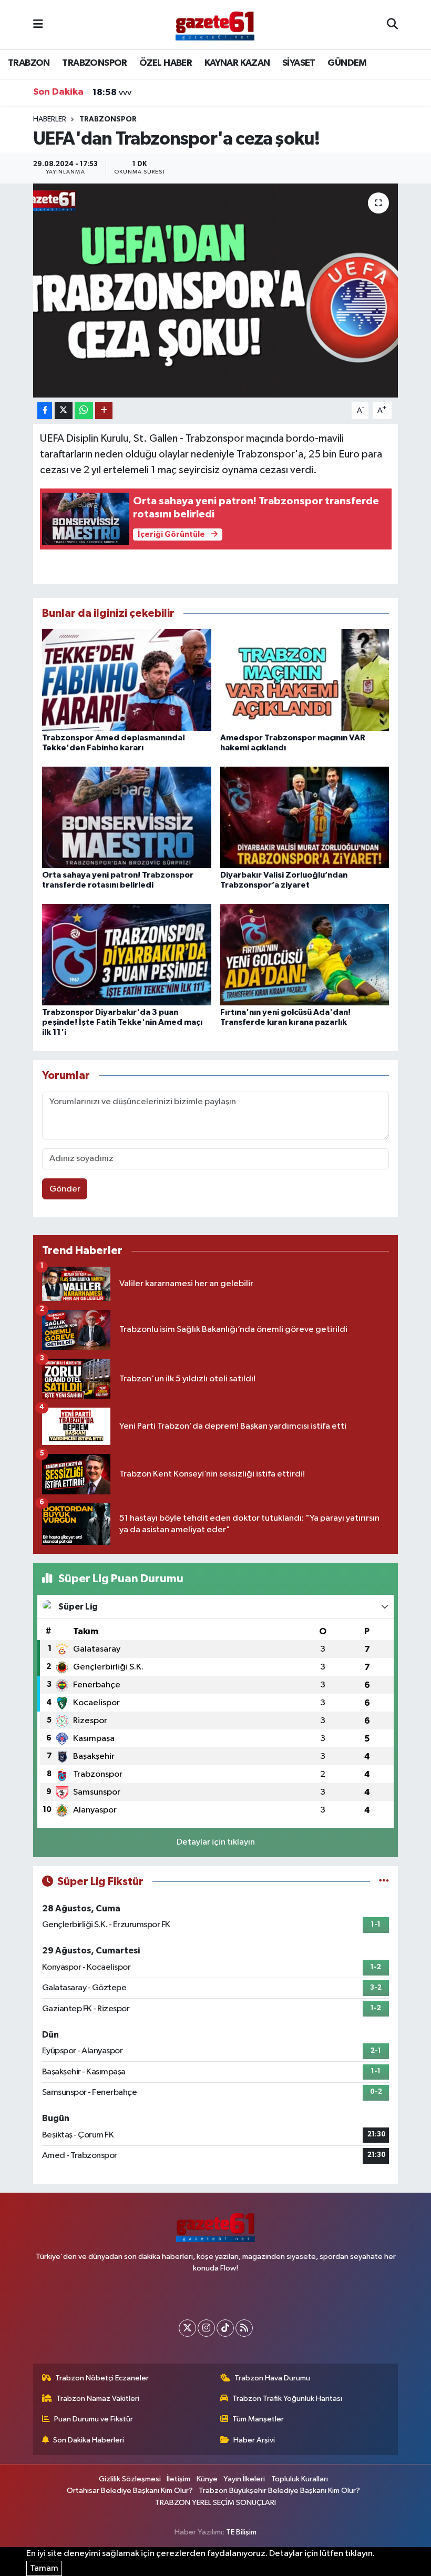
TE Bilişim (241, 2532)
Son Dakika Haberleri (89, 2440)
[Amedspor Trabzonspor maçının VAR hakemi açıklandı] (305, 680)
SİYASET (299, 63)
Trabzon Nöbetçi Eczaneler (102, 2378)
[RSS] (244, 2328)
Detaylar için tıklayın (216, 1842)
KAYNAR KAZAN (237, 63)
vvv (112, 93)
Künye (207, 2479)
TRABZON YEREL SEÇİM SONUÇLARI (215, 2503)
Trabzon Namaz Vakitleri (98, 2399)
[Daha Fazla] (104, 411)
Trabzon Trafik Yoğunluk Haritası (287, 2399)
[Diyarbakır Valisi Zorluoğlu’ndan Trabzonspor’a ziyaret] (305, 817)
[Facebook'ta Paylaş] (45, 411)
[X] (187, 2328)
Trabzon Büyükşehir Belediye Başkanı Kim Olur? (279, 2491)
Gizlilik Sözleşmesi (130, 2479)
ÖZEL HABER (166, 63)
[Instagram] (206, 2328)
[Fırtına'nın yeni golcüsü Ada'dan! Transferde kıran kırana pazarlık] (305, 954)
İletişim (178, 2479)
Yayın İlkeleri (244, 2479)
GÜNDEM (347, 63)
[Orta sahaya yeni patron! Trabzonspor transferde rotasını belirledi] (127, 817)
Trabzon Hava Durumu (272, 2378)
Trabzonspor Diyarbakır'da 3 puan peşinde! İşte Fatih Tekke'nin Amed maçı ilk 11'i (122, 1022)
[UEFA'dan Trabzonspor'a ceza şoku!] (216, 291)
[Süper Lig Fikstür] (384, 1882)
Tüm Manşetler (258, 2419)
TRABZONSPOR (94, 63)
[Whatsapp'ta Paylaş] (84, 411)
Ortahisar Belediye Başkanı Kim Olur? (130, 2491)
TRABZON (29, 63)
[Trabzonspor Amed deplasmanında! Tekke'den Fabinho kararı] (127, 680)
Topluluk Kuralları (300, 2479)
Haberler (50, 119)
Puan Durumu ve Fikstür (94, 2419)
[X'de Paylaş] (64, 411)
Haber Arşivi (254, 2440)
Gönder (65, 1189)
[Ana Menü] (38, 24)
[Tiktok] (225, 2328)
